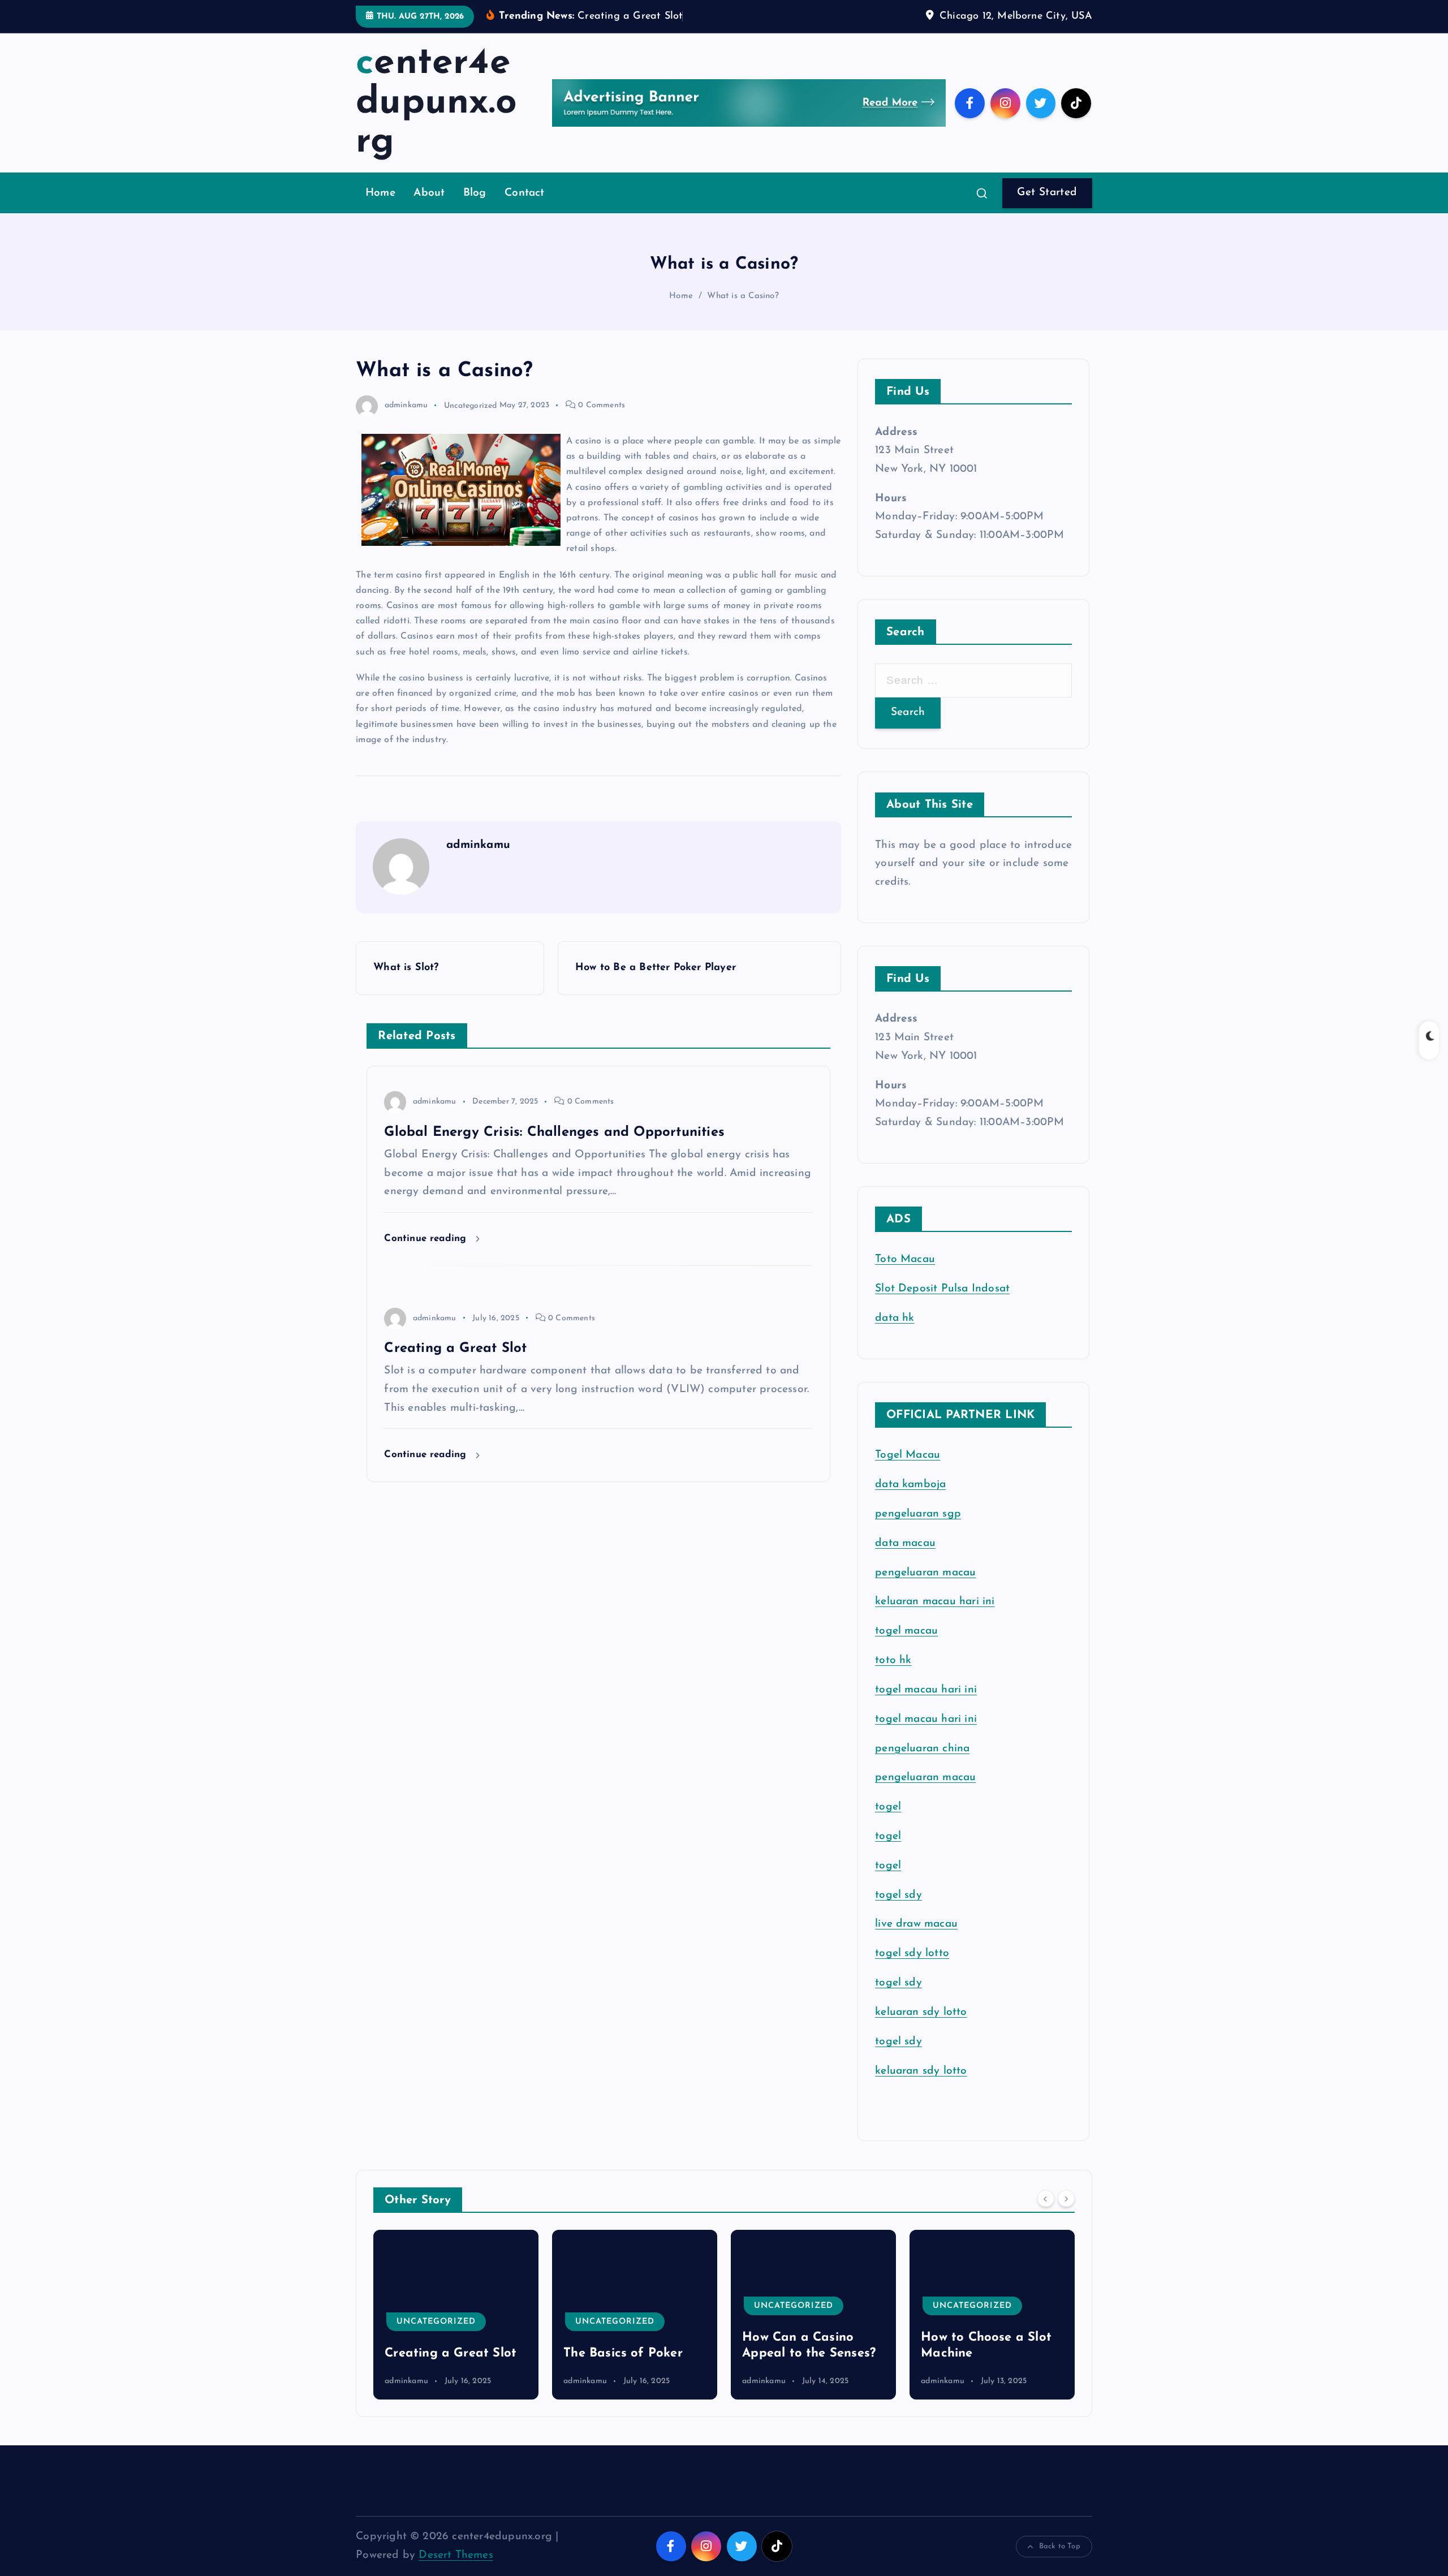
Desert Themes (456, 2555)
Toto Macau (905, 1260)
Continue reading (427, 1239)
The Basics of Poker (444, 2353)
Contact (524, 193)
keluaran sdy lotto (921, 2071)
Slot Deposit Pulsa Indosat (942, 1289)
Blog (475, 193)
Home (380, 193)
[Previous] (1046, 2199)
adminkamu (406, 405)
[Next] (1066, 2199)
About (429, 193)
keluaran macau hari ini (935, 1602)
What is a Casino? (743, 296)
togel (888, 1808)
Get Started (1047, 193)
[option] (456, 2315)
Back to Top (1060, 2546)
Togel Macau (908, 1456)
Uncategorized (471, 405)
